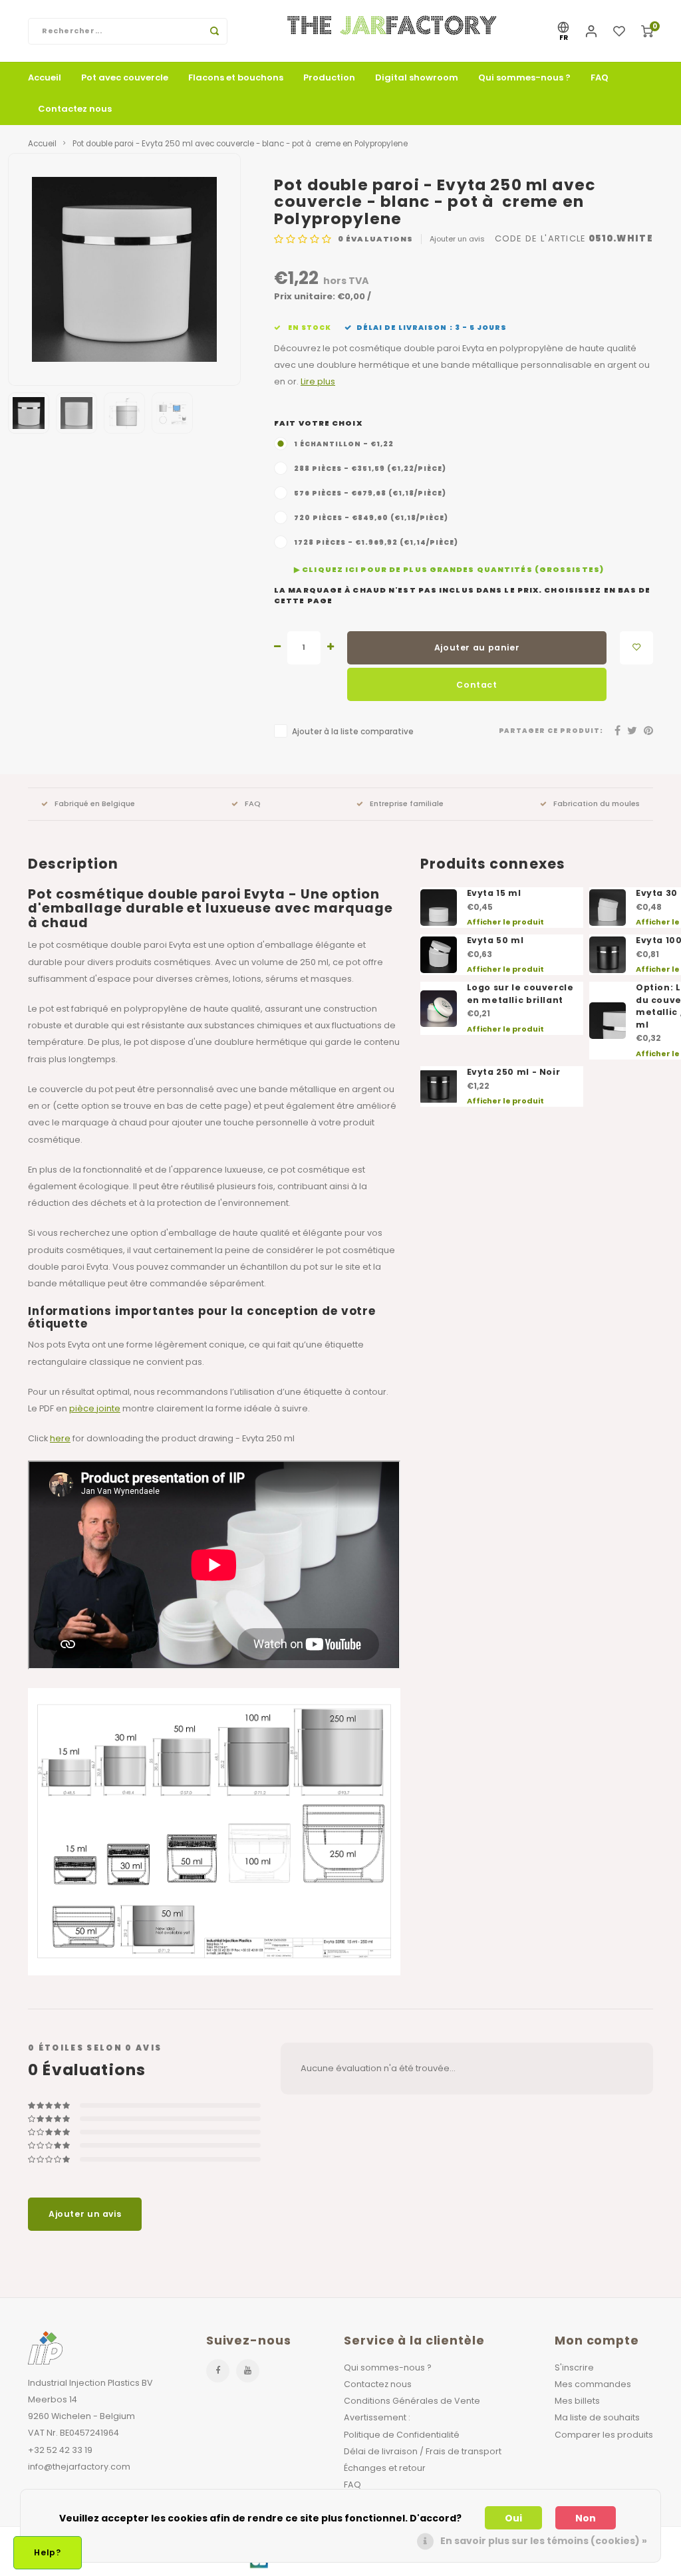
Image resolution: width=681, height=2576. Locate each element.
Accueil (45, 77)
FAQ (600, 77)
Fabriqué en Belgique (95, 803)
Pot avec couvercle (125, 77)
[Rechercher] (214, 31)
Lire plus (318, 381)
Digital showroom (417, 77)
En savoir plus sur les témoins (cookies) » (544, 2541)
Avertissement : (377, 2417)
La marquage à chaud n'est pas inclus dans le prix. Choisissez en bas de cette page (462, 596)
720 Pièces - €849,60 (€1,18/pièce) (371, 518)
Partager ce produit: (551, 731)
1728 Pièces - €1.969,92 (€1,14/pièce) (376, 542)
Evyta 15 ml (494, 893)
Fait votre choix (318, 423)
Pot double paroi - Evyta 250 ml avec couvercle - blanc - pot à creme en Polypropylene (240, 144)
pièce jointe (95, 1408)
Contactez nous (75, 109)
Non (586, 2518)
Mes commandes (593, 2384)
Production (329, 77)
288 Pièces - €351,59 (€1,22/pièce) (370, 469)
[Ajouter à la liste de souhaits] (636, 648)
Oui (513, 2518)
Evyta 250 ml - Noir (514, 1072)
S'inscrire (574, 2367)
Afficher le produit (505, 922)
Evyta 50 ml (495, 940)
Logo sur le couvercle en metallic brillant (520, 994)
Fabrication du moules (597, 803)
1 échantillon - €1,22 (344, 444)
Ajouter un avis (457, 239)
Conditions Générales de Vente (412, 2401)
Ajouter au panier (477, 647)
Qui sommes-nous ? (524, 77)
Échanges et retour (385, 2468)
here (60, 1438)
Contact (477, 685)
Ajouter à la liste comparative (353, 732)
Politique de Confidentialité (402, 2435)
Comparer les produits (604, 2435)
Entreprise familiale (407, 803)
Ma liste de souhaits (597, 2417)
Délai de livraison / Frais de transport (423, 2451)
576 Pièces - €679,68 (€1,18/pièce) (370, 493)
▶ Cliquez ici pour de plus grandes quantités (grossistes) (449, 570)
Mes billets (577, 2401)
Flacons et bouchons (236, 77)
